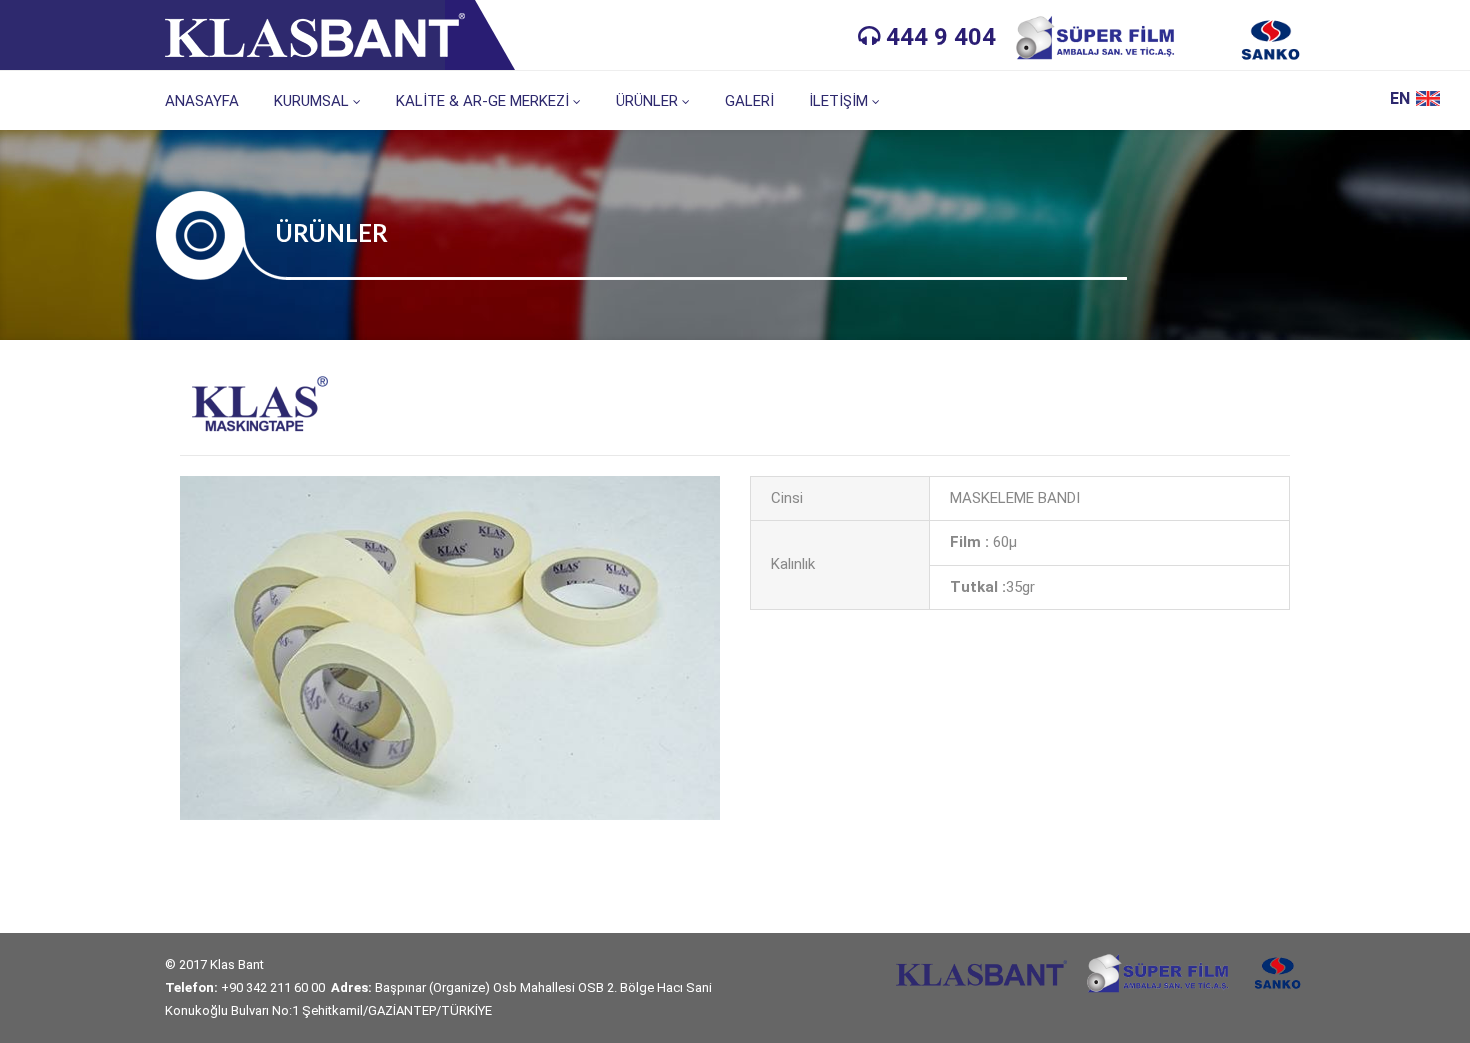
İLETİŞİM (838, 101)
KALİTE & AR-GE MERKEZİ (482, 101)
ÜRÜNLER (647, 101)
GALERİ (749, 101)
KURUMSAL (311, 101)
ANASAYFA (202, 101)
